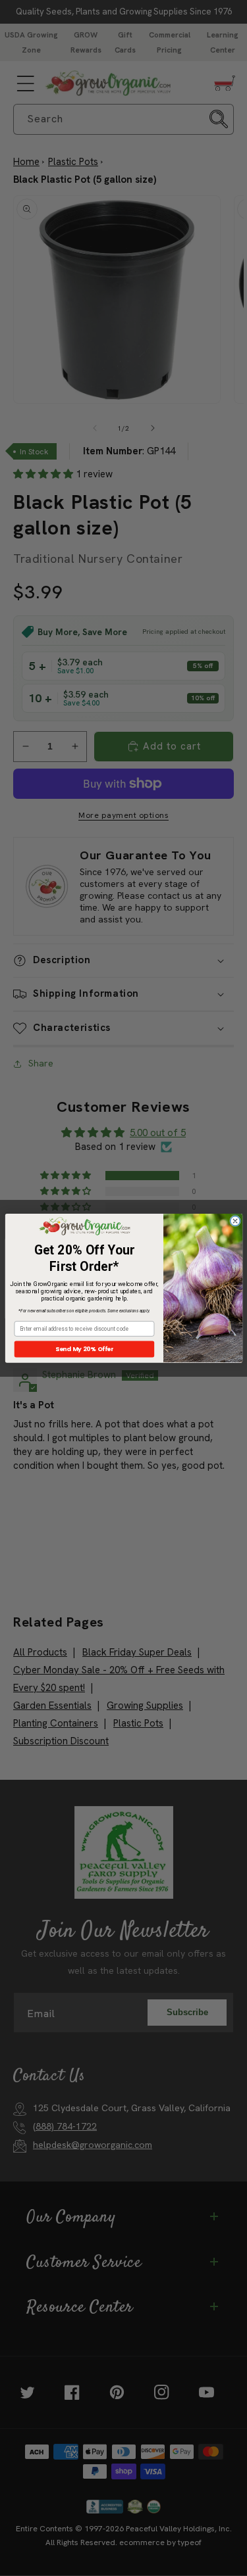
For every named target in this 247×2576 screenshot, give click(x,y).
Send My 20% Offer (84, 1349)
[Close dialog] (235, 1221)
